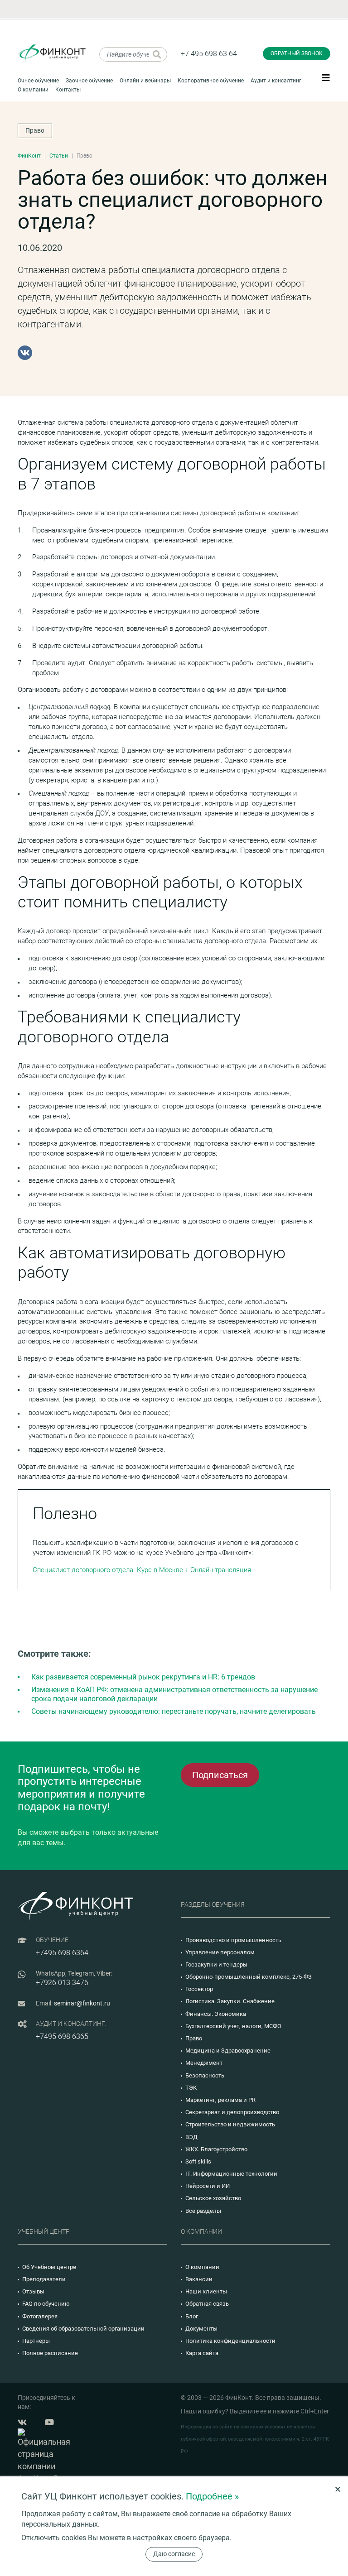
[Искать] (157, 54)
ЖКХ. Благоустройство (216, 2149)
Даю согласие (174, 2554)
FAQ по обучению (46, 2304)
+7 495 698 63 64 (209, 54)
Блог (192, 2316)
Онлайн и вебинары (145, 81)
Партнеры (36, 2341)
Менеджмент (204, 2063)
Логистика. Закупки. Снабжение (230, 2001)
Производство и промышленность (233, 1940)
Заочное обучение (89, 81)
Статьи (59, 156)
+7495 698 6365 (62, 2036)
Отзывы (33, 2291)
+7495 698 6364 (62, 1953)
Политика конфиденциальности (230, 2341)
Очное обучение (38, 81)
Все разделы (203, 2211)
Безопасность (205, 2075)
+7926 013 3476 (62, 1983)
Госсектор (199, 1989)
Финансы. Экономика (216, 2014)
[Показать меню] (326, 77)
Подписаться (220, 1775)
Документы (201, 2329)
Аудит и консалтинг (276, 81)
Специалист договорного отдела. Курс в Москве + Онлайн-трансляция (142, 1570)
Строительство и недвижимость (230, 2124)
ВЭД (191, 2137)
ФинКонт (29, 156)
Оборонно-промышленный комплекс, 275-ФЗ (249, 1977)
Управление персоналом (220, 1952)
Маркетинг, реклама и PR (220, 2100)
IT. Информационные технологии (231, 2174)
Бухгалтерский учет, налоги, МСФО (233, 2026)
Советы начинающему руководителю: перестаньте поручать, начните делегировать (174, 1711)
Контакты (68, 90)
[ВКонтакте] (25, 353)
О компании (33, 90)
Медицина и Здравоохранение (228, 2051)
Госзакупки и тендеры (216, 1964)
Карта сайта (202, 2353)
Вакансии (199, 2279)
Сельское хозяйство (213, 2198)
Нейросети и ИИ (208, 2186)
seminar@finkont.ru (82, 2003)
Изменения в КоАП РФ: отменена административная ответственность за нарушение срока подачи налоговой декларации (174, 1694)
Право (35, 130)
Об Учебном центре (49, 2267)
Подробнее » (212, 2496)
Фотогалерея (40, 2316)
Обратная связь (207, 2304)
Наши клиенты (206, 2291)
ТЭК (191, 2088)
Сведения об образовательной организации (83, 2329)
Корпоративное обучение (211, 81)
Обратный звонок (297, 53)
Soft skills (198, 2161)
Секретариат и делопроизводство (232, 2112)
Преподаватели (44, 2279)
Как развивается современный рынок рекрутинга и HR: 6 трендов (143, 1677)
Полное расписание (50, 2353)
